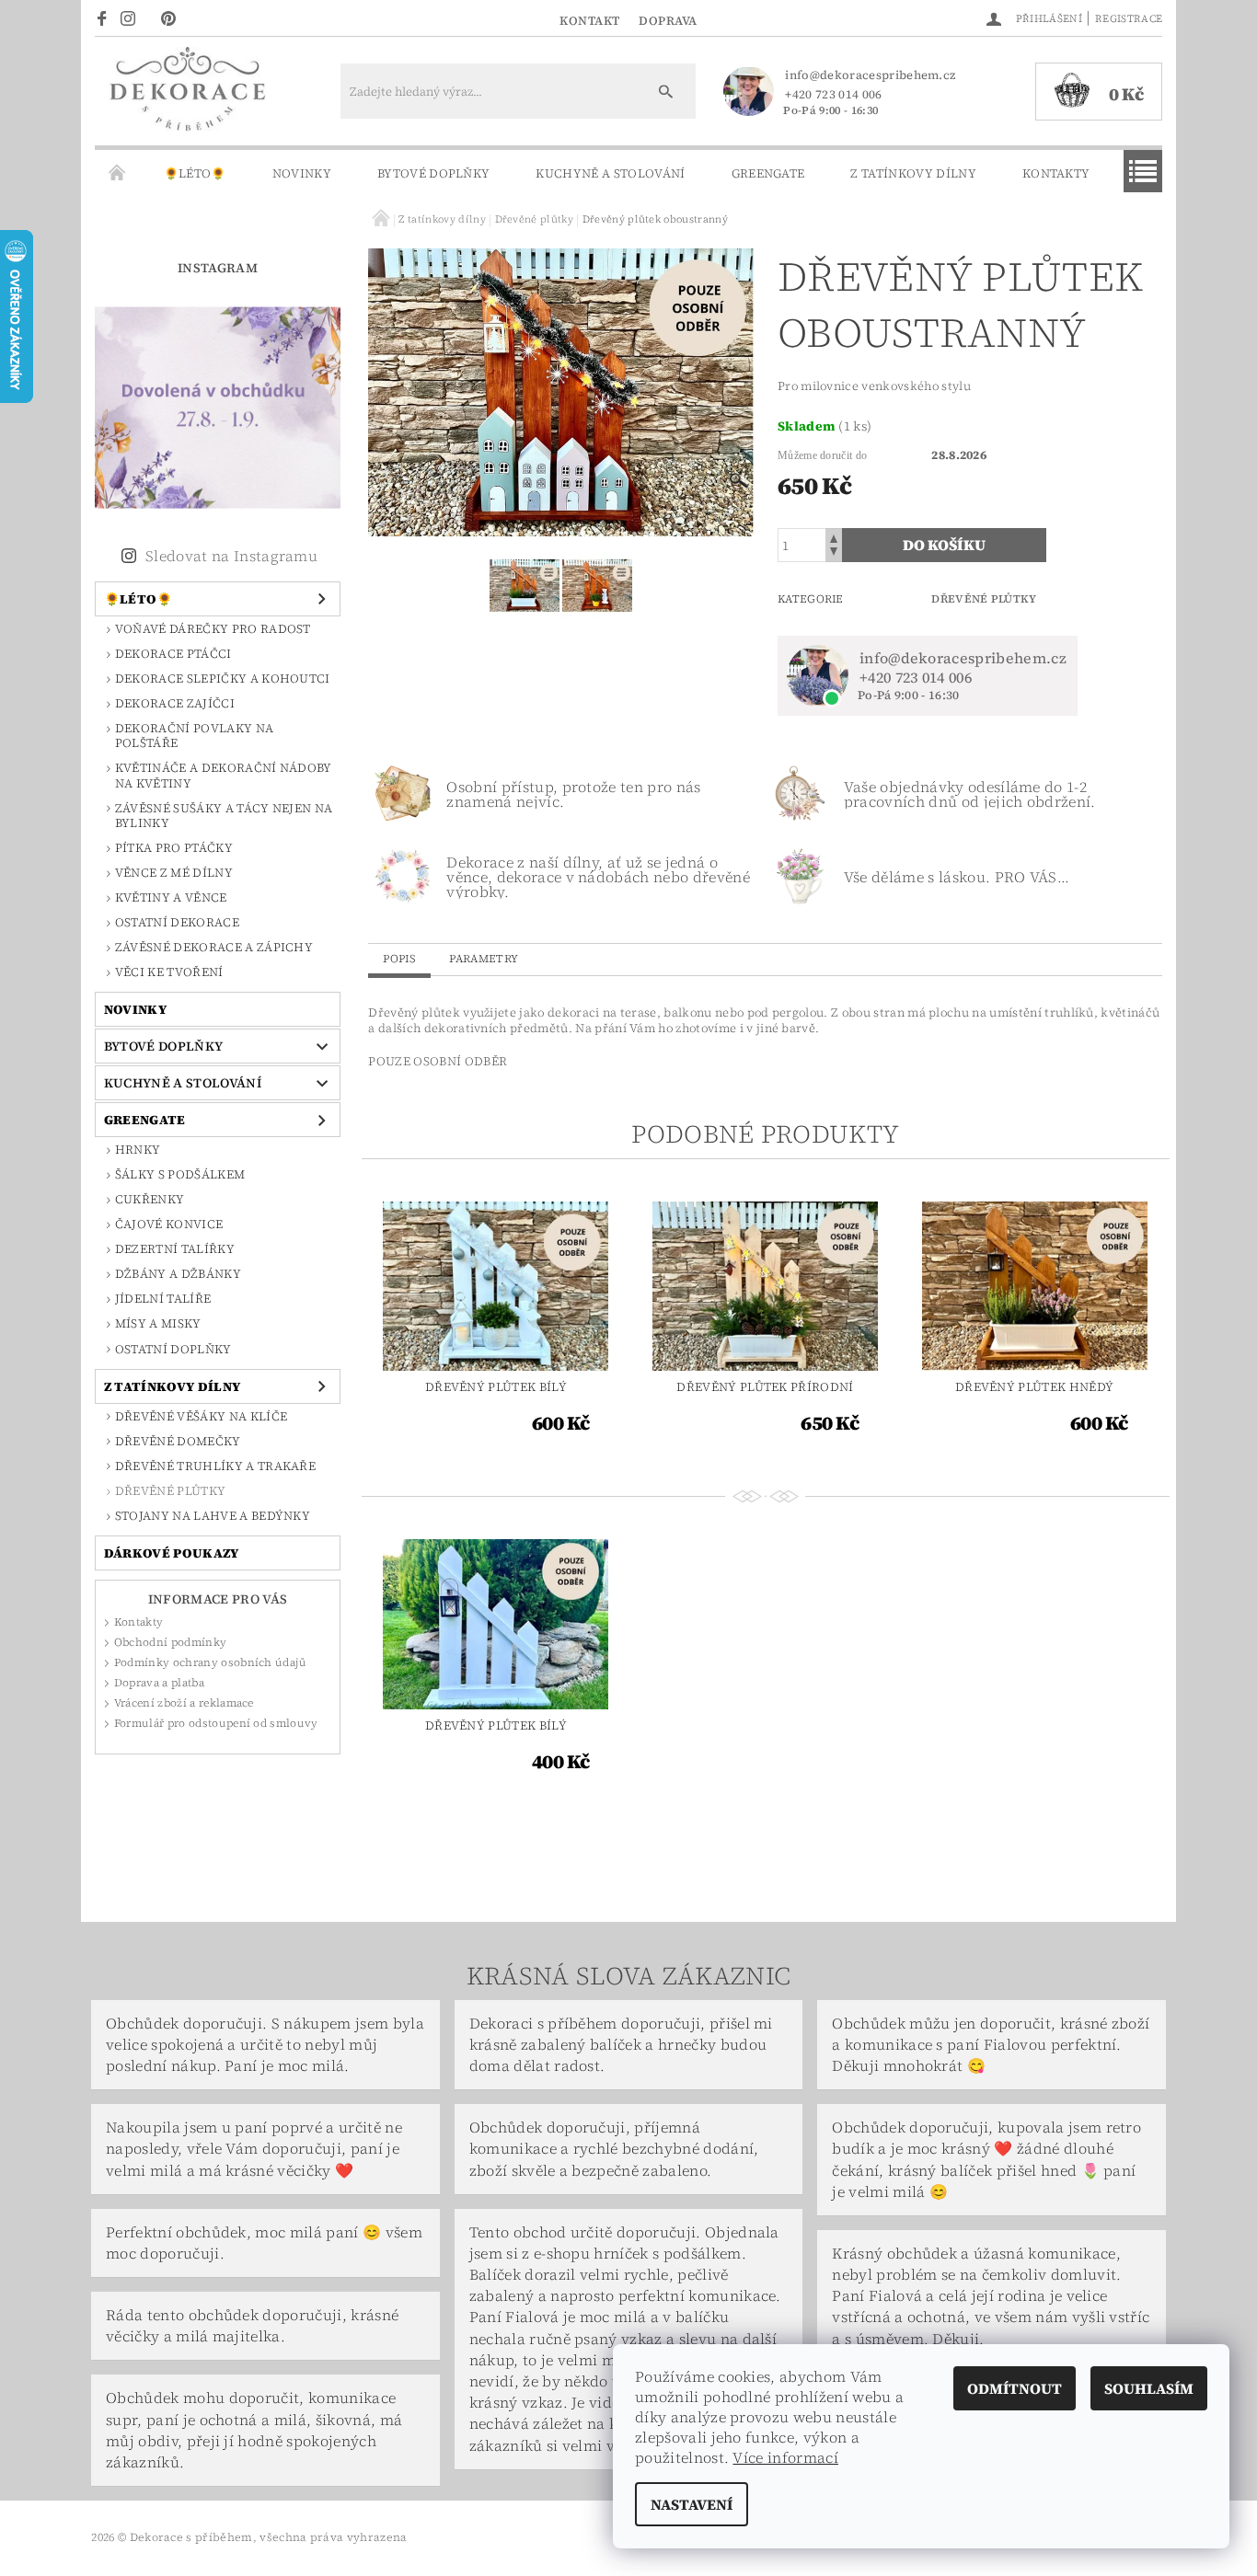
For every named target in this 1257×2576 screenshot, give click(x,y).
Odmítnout (1015, 2388)
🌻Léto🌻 (195, 173)
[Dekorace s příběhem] (187, 100)
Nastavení (692, 2504)
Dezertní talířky (175, 1249)
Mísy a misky (158, 1323)
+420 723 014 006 (833, 94)
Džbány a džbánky (178, 1274)
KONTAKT (590, 21)
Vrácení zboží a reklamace (184, 1703)
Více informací (785, 2457)
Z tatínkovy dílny (913, 173)
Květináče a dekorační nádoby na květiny (224, 775)
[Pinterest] (174, 17)
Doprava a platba (159, 1683)
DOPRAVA (668, 21)
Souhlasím (1149, 2388)
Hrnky (138, 1150)
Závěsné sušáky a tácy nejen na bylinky (224, 816)
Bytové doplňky (433, 173)
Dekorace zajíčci (175, 703)
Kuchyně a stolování (610, 173)
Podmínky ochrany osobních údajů (211, 1662)
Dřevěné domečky (178, 1441)
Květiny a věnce (171, 897)
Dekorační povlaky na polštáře (194, 736)
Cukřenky (150, 1199)
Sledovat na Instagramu (231, 556)
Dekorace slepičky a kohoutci (223, 678)
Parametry (484, 959)
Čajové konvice (169, 1224)
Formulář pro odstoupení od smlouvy (216, 1723)
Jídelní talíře (163, 1299)
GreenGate (768, 173)
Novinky (302, 173)
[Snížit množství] (834, 553)
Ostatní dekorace (177, 922)
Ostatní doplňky (173, 1349)
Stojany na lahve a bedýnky (213, 1516)
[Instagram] (133, 17)
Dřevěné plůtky (170, 1491)
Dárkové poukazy (172, 1553)
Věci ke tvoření (169, 972)
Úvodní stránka (118, 174)
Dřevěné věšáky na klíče (201, 1416)
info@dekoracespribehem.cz (870, 75)
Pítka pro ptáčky (174, 848)
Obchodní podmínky (170, 1642)
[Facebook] (104, 17)
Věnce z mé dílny (174, 873)
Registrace (1129, 19)
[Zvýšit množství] (834, 537)
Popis (399, 959)
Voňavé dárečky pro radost (213, 629)
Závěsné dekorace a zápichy (214, 947)
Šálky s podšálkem (180, 1174)
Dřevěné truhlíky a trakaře (215, 1466)
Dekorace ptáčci (173, 654)
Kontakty (1056, 173)
